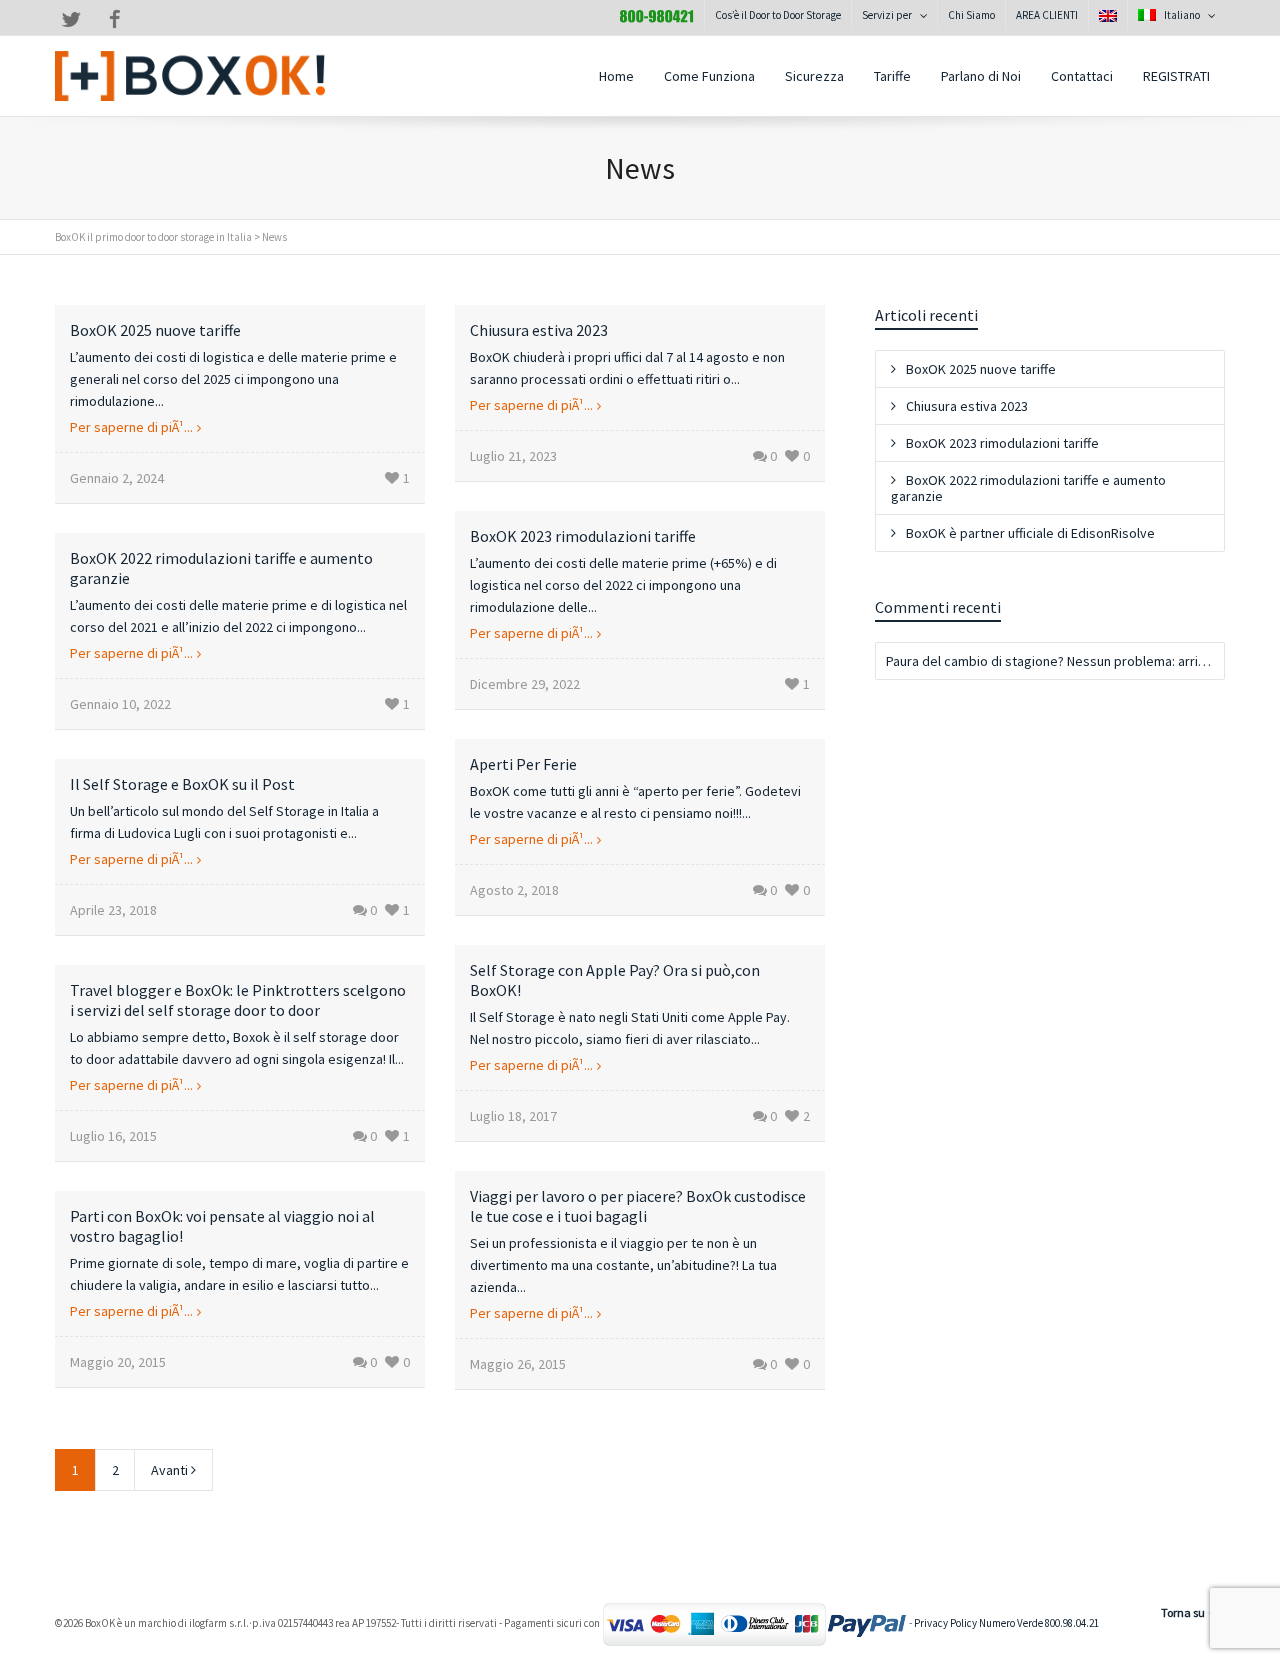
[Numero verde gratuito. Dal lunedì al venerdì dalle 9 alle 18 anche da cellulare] (656, 15)
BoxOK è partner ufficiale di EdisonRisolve (1030, 533)
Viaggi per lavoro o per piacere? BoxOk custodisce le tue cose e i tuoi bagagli (638, 1206)
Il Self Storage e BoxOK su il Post (182, 784)
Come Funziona (709, 76)
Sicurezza (814, 76)
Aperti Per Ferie (523, 764)
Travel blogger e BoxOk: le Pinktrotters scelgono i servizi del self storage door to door (238, 1000)
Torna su (1183, 1612)
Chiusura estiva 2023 (539, 330)
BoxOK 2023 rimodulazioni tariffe (583, 536)
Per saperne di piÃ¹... (131, 427)
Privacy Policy (945, 1624)
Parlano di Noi (981, 76)
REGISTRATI (1176, 76)
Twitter (71, 19)
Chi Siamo (971, 15)
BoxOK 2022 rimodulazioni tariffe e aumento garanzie (1028, 488)
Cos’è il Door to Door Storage (778, 15)
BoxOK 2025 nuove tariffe (155, 330)
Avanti (171, 1470)
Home (616, 76)
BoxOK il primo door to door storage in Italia (153, 237)
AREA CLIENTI (1047, 15)
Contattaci (1082, 76)
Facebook (115, 19)
